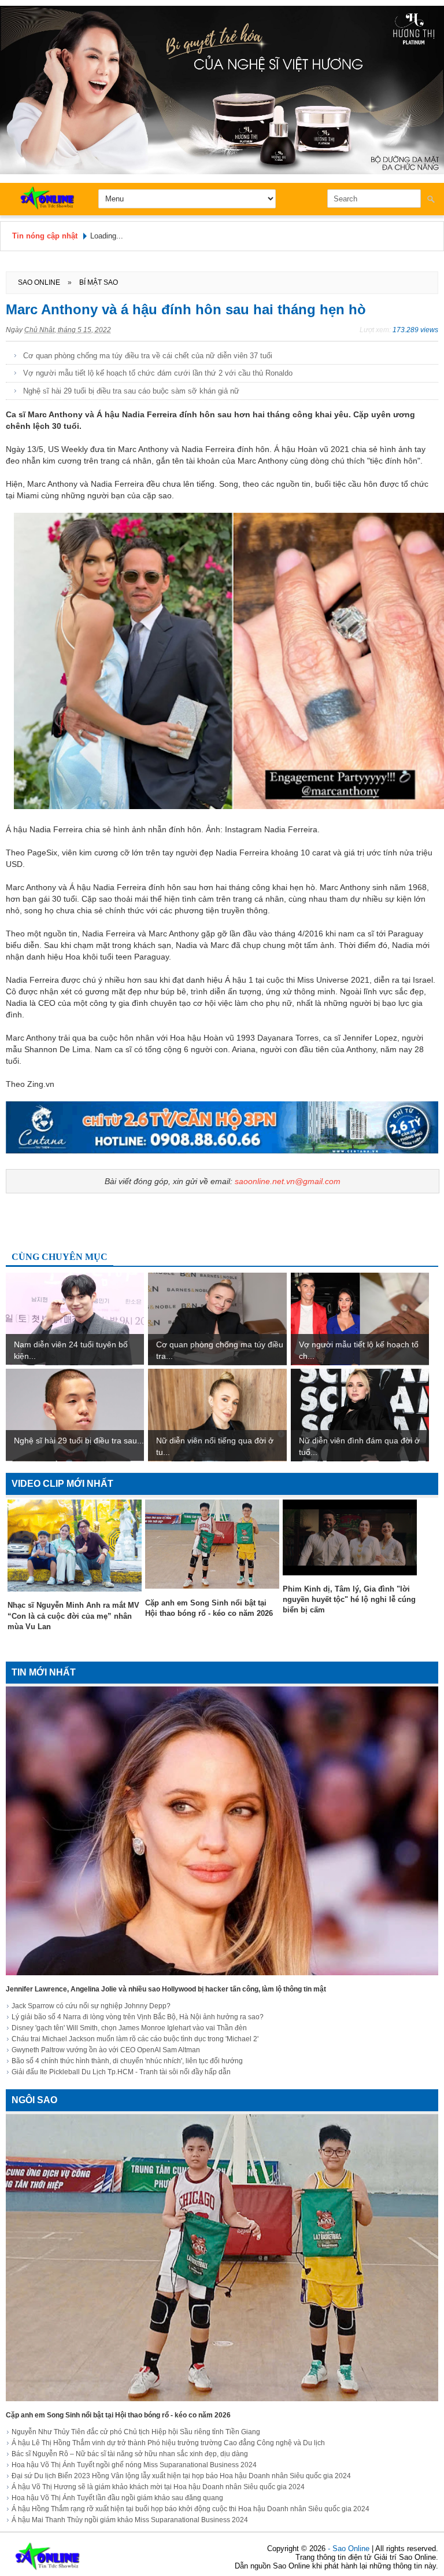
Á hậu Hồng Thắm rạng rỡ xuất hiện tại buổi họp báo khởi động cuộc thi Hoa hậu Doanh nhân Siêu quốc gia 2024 (190, 2509)
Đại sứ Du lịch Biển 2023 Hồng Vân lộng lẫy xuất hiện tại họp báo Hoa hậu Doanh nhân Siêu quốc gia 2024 (181, 2476)
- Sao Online (350, 2549)
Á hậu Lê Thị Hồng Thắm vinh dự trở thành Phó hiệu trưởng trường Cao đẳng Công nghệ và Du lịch (168, 2443)
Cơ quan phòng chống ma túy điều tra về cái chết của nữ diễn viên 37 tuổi (148, 356)
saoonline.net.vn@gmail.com (288, 1181)
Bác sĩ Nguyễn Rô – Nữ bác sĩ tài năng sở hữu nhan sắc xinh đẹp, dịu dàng (130, 2454)
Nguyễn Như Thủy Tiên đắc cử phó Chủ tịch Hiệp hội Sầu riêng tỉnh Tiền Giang (136, 2432)
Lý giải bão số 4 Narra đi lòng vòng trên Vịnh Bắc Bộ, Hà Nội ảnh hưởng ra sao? (138, 2017)
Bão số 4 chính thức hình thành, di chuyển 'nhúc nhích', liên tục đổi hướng (127, 2061)
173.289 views (415, 330)
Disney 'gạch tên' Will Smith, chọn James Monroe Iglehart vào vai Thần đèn (129, 2028)
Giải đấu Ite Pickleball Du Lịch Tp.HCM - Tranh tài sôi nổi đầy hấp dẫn (121, 2072)
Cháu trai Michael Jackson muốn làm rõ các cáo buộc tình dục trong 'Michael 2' (135, 2039)
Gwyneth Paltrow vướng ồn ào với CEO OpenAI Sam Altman (106, 2050)
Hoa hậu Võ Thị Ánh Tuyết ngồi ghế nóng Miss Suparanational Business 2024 (134, 2465)
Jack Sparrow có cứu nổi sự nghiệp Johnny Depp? (91, 2006)
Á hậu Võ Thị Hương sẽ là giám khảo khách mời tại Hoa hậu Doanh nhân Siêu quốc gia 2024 (158, 2487)
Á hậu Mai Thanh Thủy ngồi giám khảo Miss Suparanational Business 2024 (130, 2520)
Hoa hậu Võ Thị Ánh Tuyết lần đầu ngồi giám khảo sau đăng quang (117, 2498)
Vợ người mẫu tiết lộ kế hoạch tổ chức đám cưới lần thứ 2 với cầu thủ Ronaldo (158, 373)
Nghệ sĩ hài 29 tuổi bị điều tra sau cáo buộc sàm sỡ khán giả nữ (131, 391)
